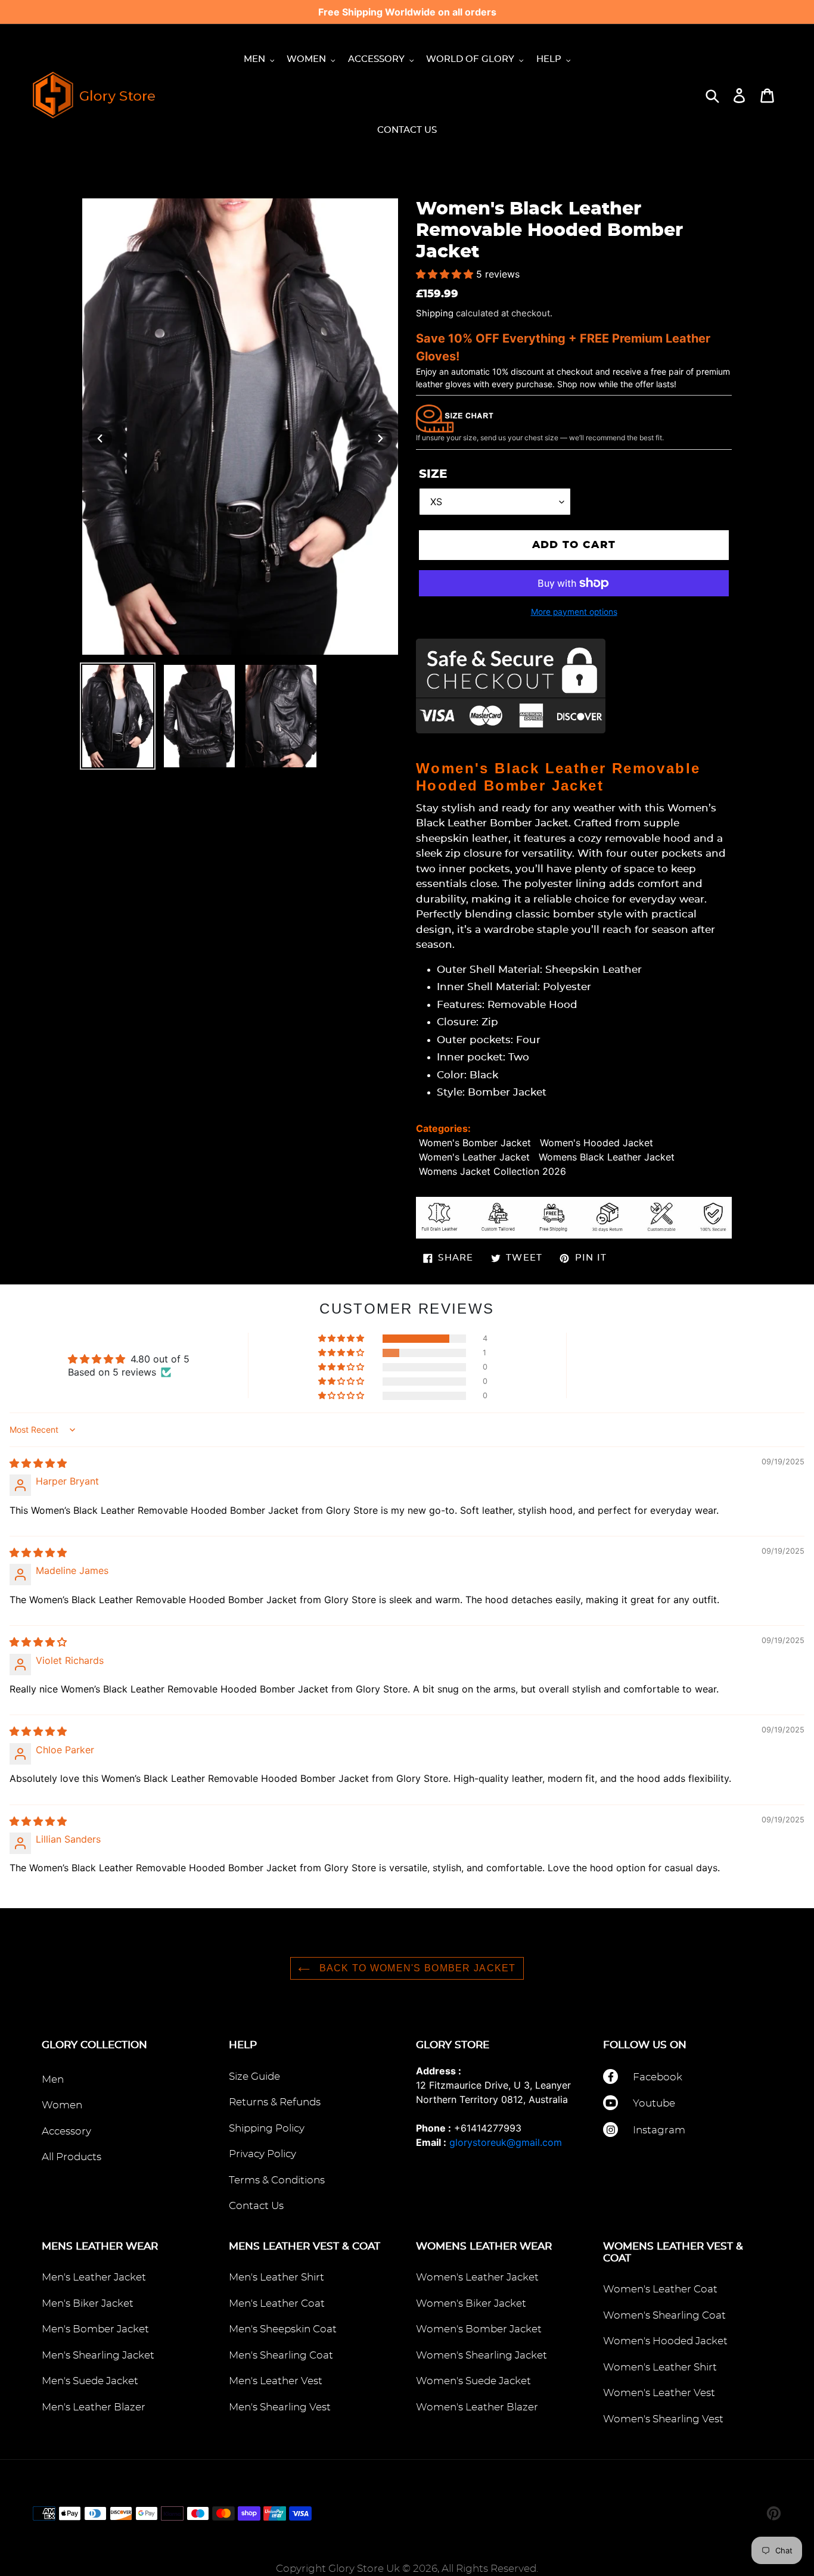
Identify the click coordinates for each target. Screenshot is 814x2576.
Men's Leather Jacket (94, 2277)
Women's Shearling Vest (663, 2419)
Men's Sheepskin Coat (283, 2329)
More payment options (574, 612)
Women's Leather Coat (660, 2289)
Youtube (654, 2103)
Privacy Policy (262, 2154)
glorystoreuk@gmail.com (506, 2142)
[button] (446, 274)
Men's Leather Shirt (276, 2277)
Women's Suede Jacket (473, 2381)
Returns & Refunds (275, 2102)
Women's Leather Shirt (660, 2367)
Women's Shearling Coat (664, 2315)
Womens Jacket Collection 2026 (493, 1171)
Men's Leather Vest (276, 2381)
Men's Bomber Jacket (95, 2329)
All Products (72, 2157)
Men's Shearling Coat (281, 2355)
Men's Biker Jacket (88, 2303)
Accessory (66, 2131)
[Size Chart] (455, 418)
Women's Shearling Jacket (481, 2355)
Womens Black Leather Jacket (607, 1157)
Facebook (658, 2077)
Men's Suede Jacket (90, 2381)
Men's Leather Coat (277, 2303)
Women (62, 2105)
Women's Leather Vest (659, 2393)
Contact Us (256, 2206)
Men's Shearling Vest (280, 2407)
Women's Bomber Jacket (475, 1143)
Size (433, 474)
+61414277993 (488, 2128)
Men (53, 2079)
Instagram (659, 2130)
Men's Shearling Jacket (98, 2355)
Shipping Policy (267, 2128)
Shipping (435, 313)
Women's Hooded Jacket (596, 1143)
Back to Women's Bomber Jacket (416, 1968)
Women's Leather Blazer (477, 2407)
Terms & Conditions (277, 2180)
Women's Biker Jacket (471, 2303)
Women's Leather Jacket (474, 1157)
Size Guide (254, 2076)
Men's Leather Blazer (94, 2407)
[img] (38, 1463)
